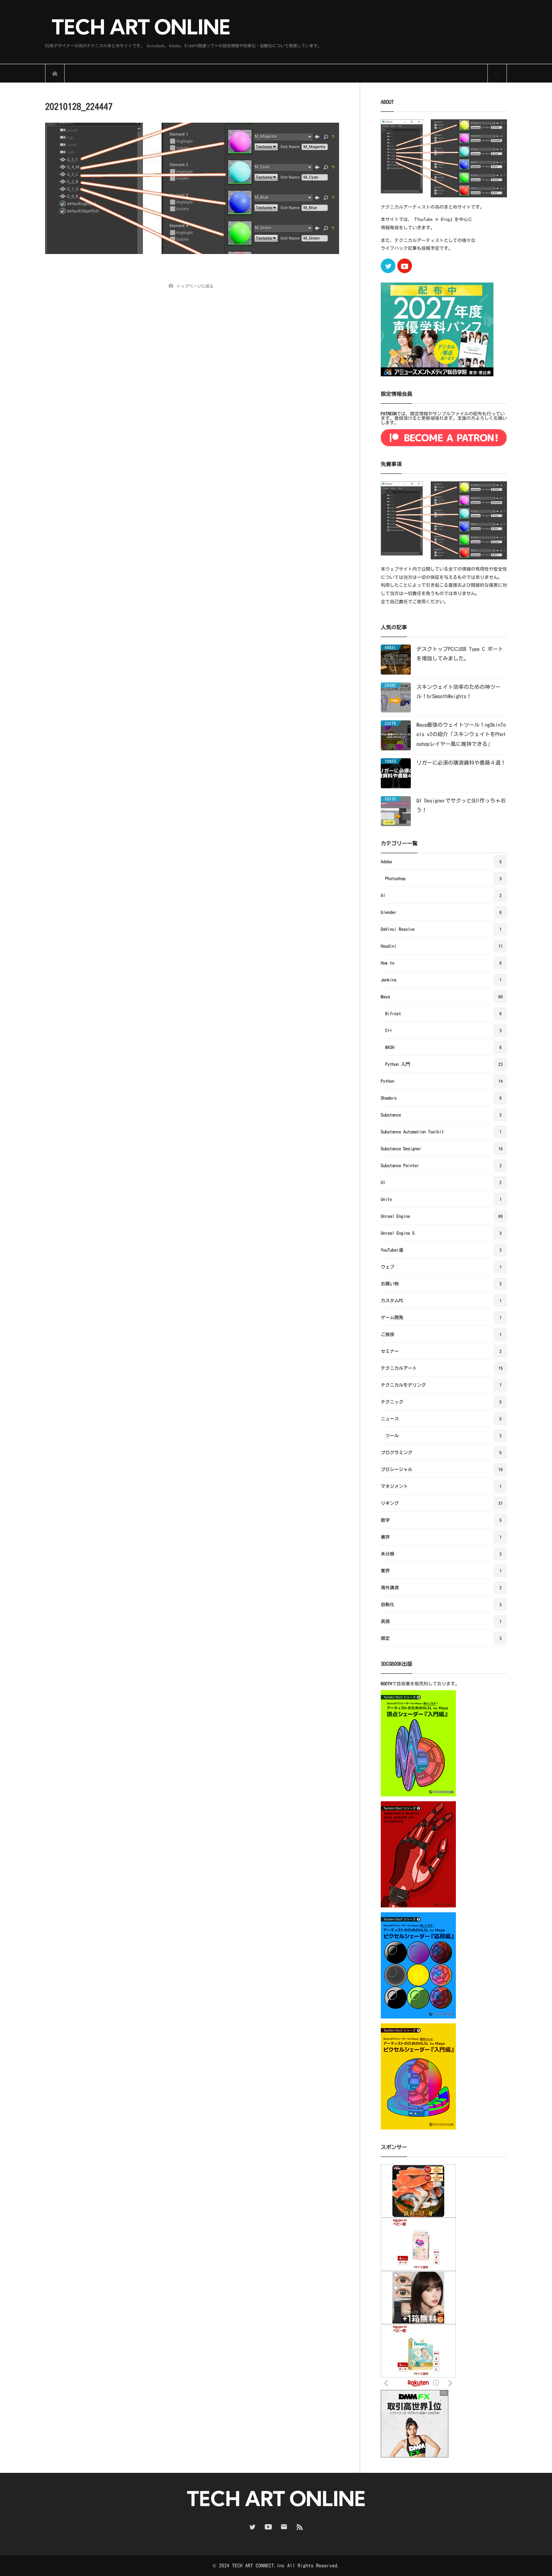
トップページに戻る (195, 286)
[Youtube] (405, 266)
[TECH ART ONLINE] (183, 28)
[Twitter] (388, 266)
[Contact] (284, 2527)
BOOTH (386, 1683)
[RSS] (300, 2527)
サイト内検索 (497, 74)
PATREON (389, 413)
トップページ (55, 74)
